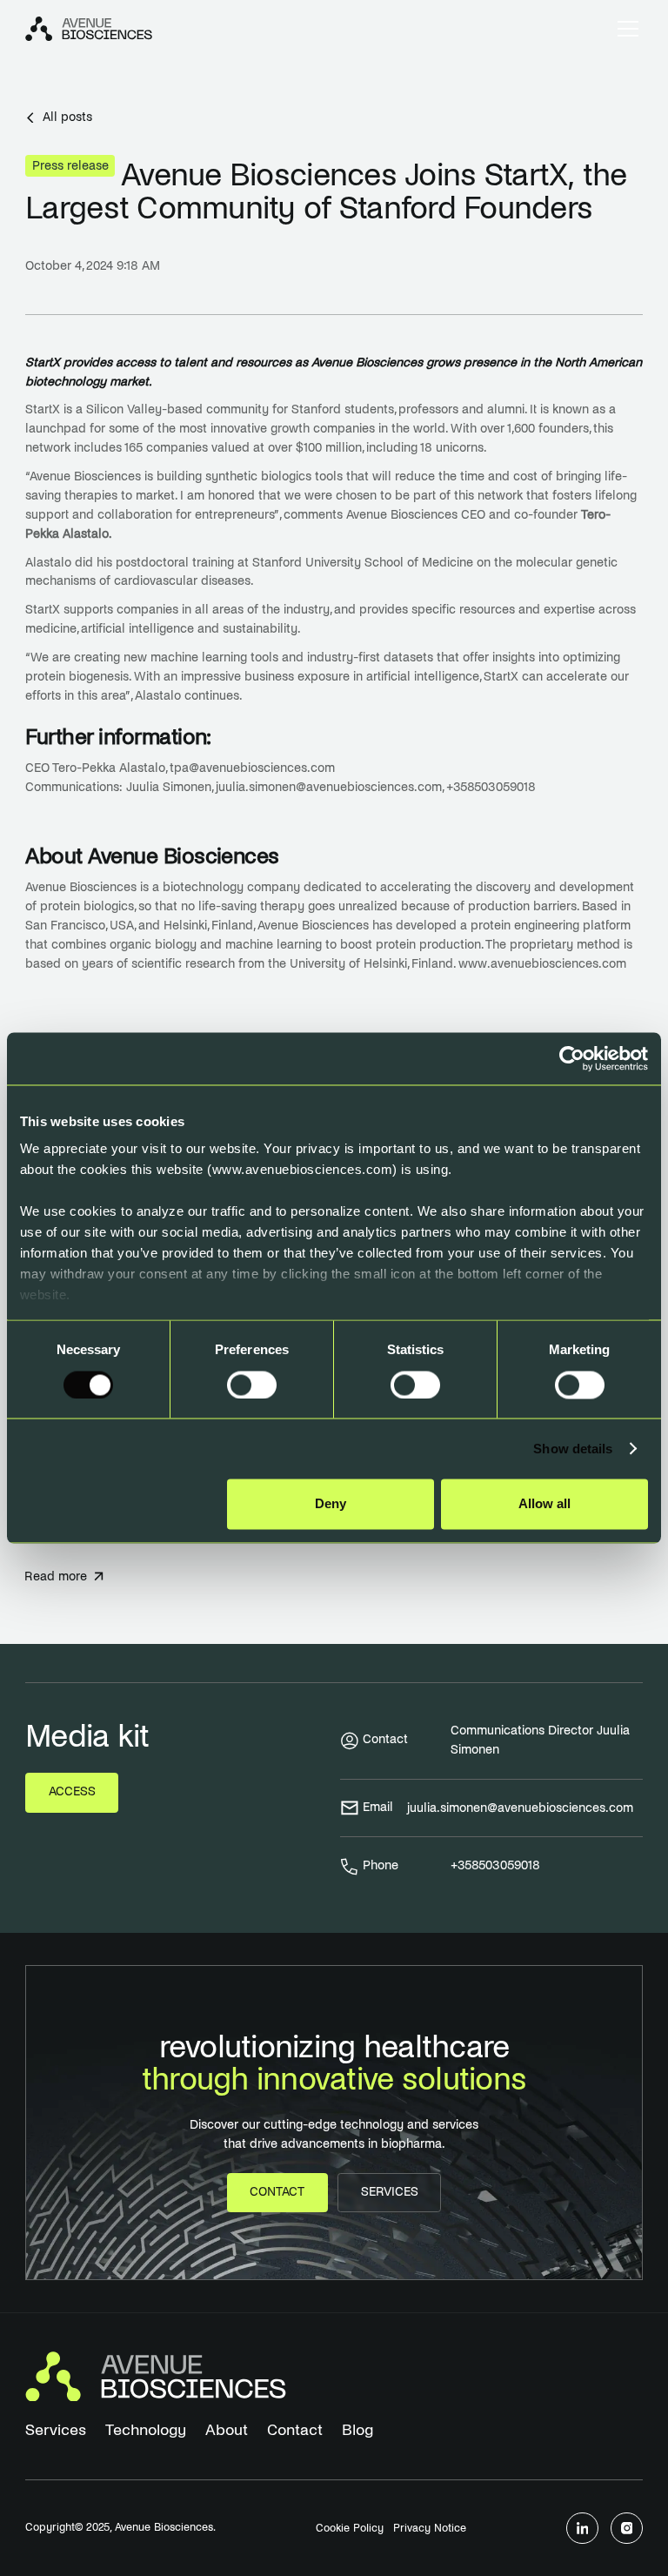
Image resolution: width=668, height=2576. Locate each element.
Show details (573, 1449)
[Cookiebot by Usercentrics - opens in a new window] (572, 1058)
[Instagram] (627, 2529)
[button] (625, 29)
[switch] (252, 1385)
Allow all (544, 1504)
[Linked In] (582, 2529)
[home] (89, 29)
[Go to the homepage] (156, 2377)
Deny (331, 1504)
